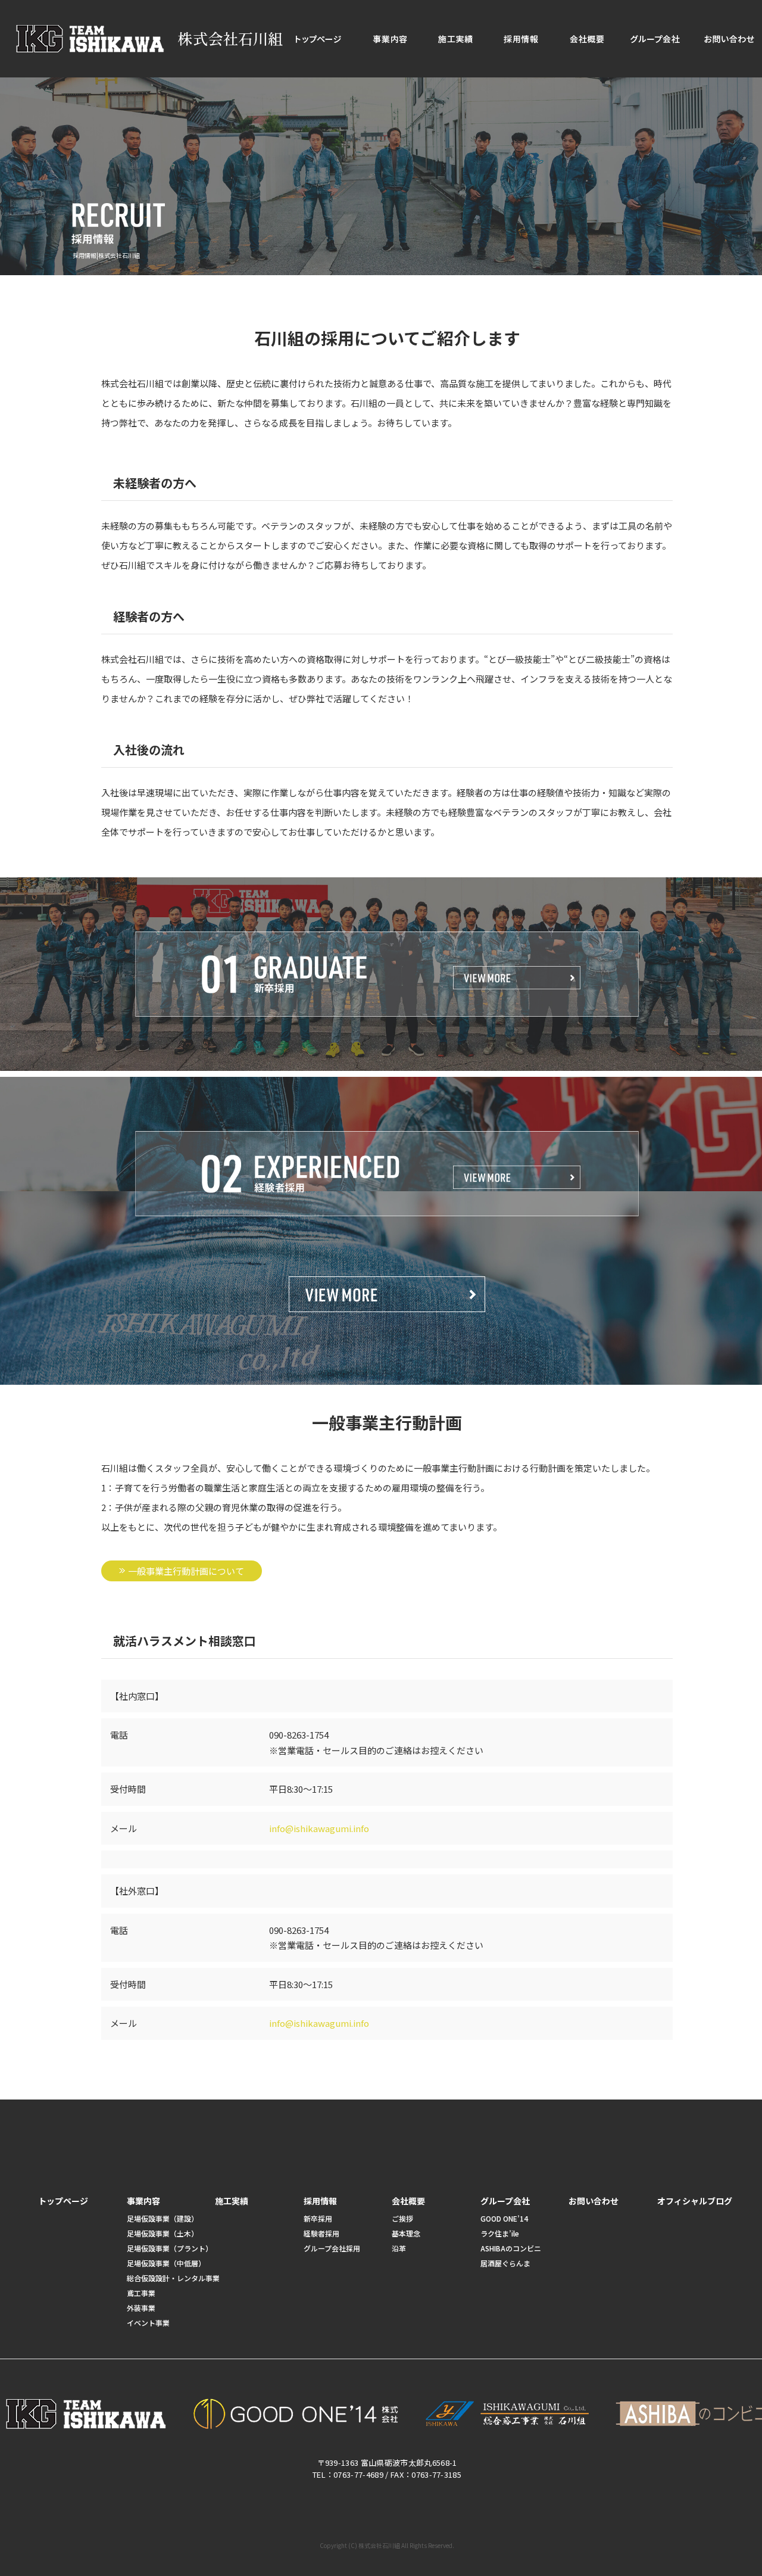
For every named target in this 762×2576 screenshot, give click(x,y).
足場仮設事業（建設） (163, 2218)
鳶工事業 (141, 2293)
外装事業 (141, 2308)
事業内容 (390, 39)
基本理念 (406, 2233)
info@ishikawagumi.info (319, 1828)
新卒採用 (318, 2218)
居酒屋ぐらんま (505, 2263)
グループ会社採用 (332, 2248)
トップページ (318, 39)
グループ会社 (655, 39)
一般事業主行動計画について (186, 1571)
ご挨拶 (402, 2218)
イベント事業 (148, 2323)
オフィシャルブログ (695, 2201)
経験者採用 (321, 2233)
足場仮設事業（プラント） (170, 2248)
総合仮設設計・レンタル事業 (173, 2278)
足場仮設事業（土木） (163, 2233)
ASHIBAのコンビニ (511, 2248)
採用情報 (521, 39)
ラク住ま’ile (500, 2233)
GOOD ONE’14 (504, 2218)
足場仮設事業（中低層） (166, 2263)
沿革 (399, 2248)
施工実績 (455, 39)
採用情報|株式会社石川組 (106, 255)
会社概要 (586, 39)
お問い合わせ (594, 2201)
